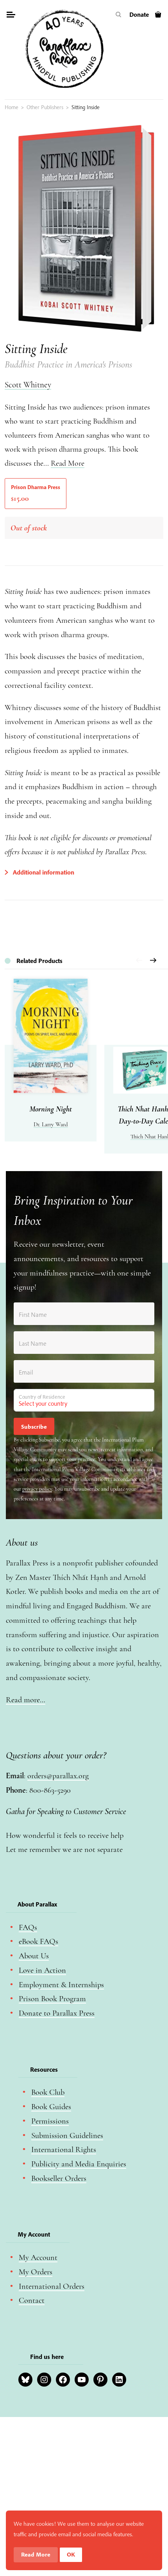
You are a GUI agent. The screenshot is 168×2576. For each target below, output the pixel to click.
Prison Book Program (52, 1999)
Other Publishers (45, 107)
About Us (34, 1956)
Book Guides (51, 2107)
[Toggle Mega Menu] (11, 16)
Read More (68, 463)
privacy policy (37, 1489)
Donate (139, 14)
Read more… (26, 1700)
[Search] (119, 15)
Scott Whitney (28, 385)
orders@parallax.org (58, 1776)
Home (12, 107)
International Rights (64, 2149)
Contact (32, 2300)
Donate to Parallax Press (57, 2013)
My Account (38, 2257)
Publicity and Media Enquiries (79, 2164)
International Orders (52, 2286)
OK (71, 2554)
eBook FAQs (38, 1941)
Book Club (48, 2092)
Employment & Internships (61, 1985)
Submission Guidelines (67, 2135)
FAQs (28, 1927)
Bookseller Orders (59, 2178)
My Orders (36, 2272)
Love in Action (42, 1970)
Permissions (50, 2121)
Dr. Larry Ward (51, 1124)
